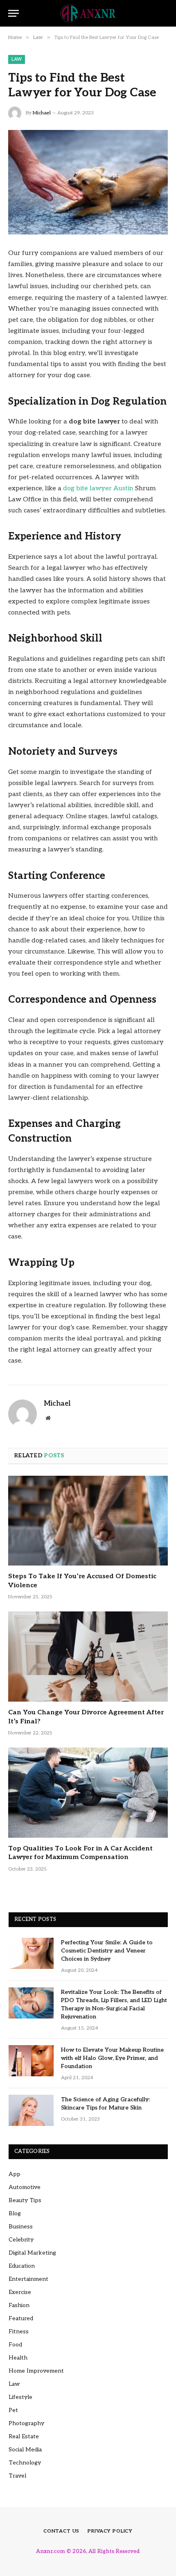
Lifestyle (20, 2397)
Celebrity (21, 2240)
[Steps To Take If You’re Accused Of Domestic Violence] (88, 1521)
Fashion (19, 2305)
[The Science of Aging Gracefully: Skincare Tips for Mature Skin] (31, 2110)
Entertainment (28, 2279)
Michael (42, 113)
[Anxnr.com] (88, 13)
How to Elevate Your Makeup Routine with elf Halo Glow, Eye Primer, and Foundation (112, 2058)
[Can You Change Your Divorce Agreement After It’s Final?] (88, 1656)
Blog (15, 2213)
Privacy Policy (110, 2531)
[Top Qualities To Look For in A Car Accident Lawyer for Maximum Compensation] (88, 1792)
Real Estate (24, 2436)
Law (17, 59)
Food (15, 2345)
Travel (17, 2476)
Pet (13, 2410)
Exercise (20, 2292)
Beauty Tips (25, 2200)
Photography (26, 2423)
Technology (25, 2463)
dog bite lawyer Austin (98, 488)
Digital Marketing (32, 2253)
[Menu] (14, 13)
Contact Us (61, 2531)
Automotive (25, 2187)
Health (18, 2358)
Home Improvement (36, 2371)
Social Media (25, 2450)
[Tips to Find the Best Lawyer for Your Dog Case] (88, 182)
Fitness (19, 2331)
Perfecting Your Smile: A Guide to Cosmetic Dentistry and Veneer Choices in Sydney (107, 1951)
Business (21, 2227)
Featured (21, 2318)
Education (22, 2266)
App (15, 2174)
